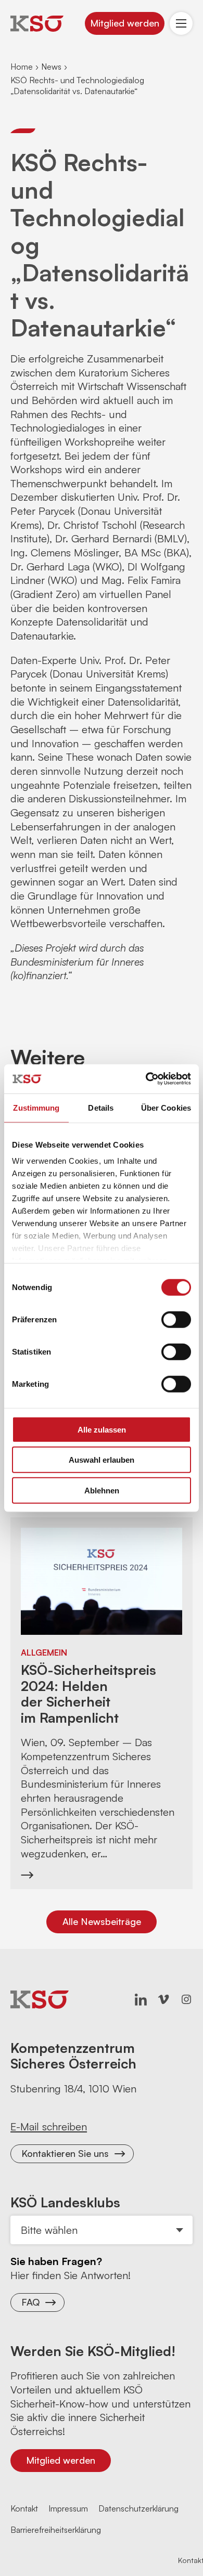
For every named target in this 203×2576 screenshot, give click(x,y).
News (51, 67)
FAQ (30, 2302)
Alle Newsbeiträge (102, 1921)
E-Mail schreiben (49, 2126)
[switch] (176, 1319)
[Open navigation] (181, 23)
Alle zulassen (102, 1429)
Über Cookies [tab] (166, 1107)
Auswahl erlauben (102, 1460)
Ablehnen (102, 1490)
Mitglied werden (125, 23)
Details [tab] (101, 1107)
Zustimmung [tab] (36, 1107)
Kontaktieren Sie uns (65, 2153)
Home (22, 67)
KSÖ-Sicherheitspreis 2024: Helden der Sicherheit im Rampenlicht (88, 1694)
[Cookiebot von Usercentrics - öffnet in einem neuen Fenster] (146, 1079)
